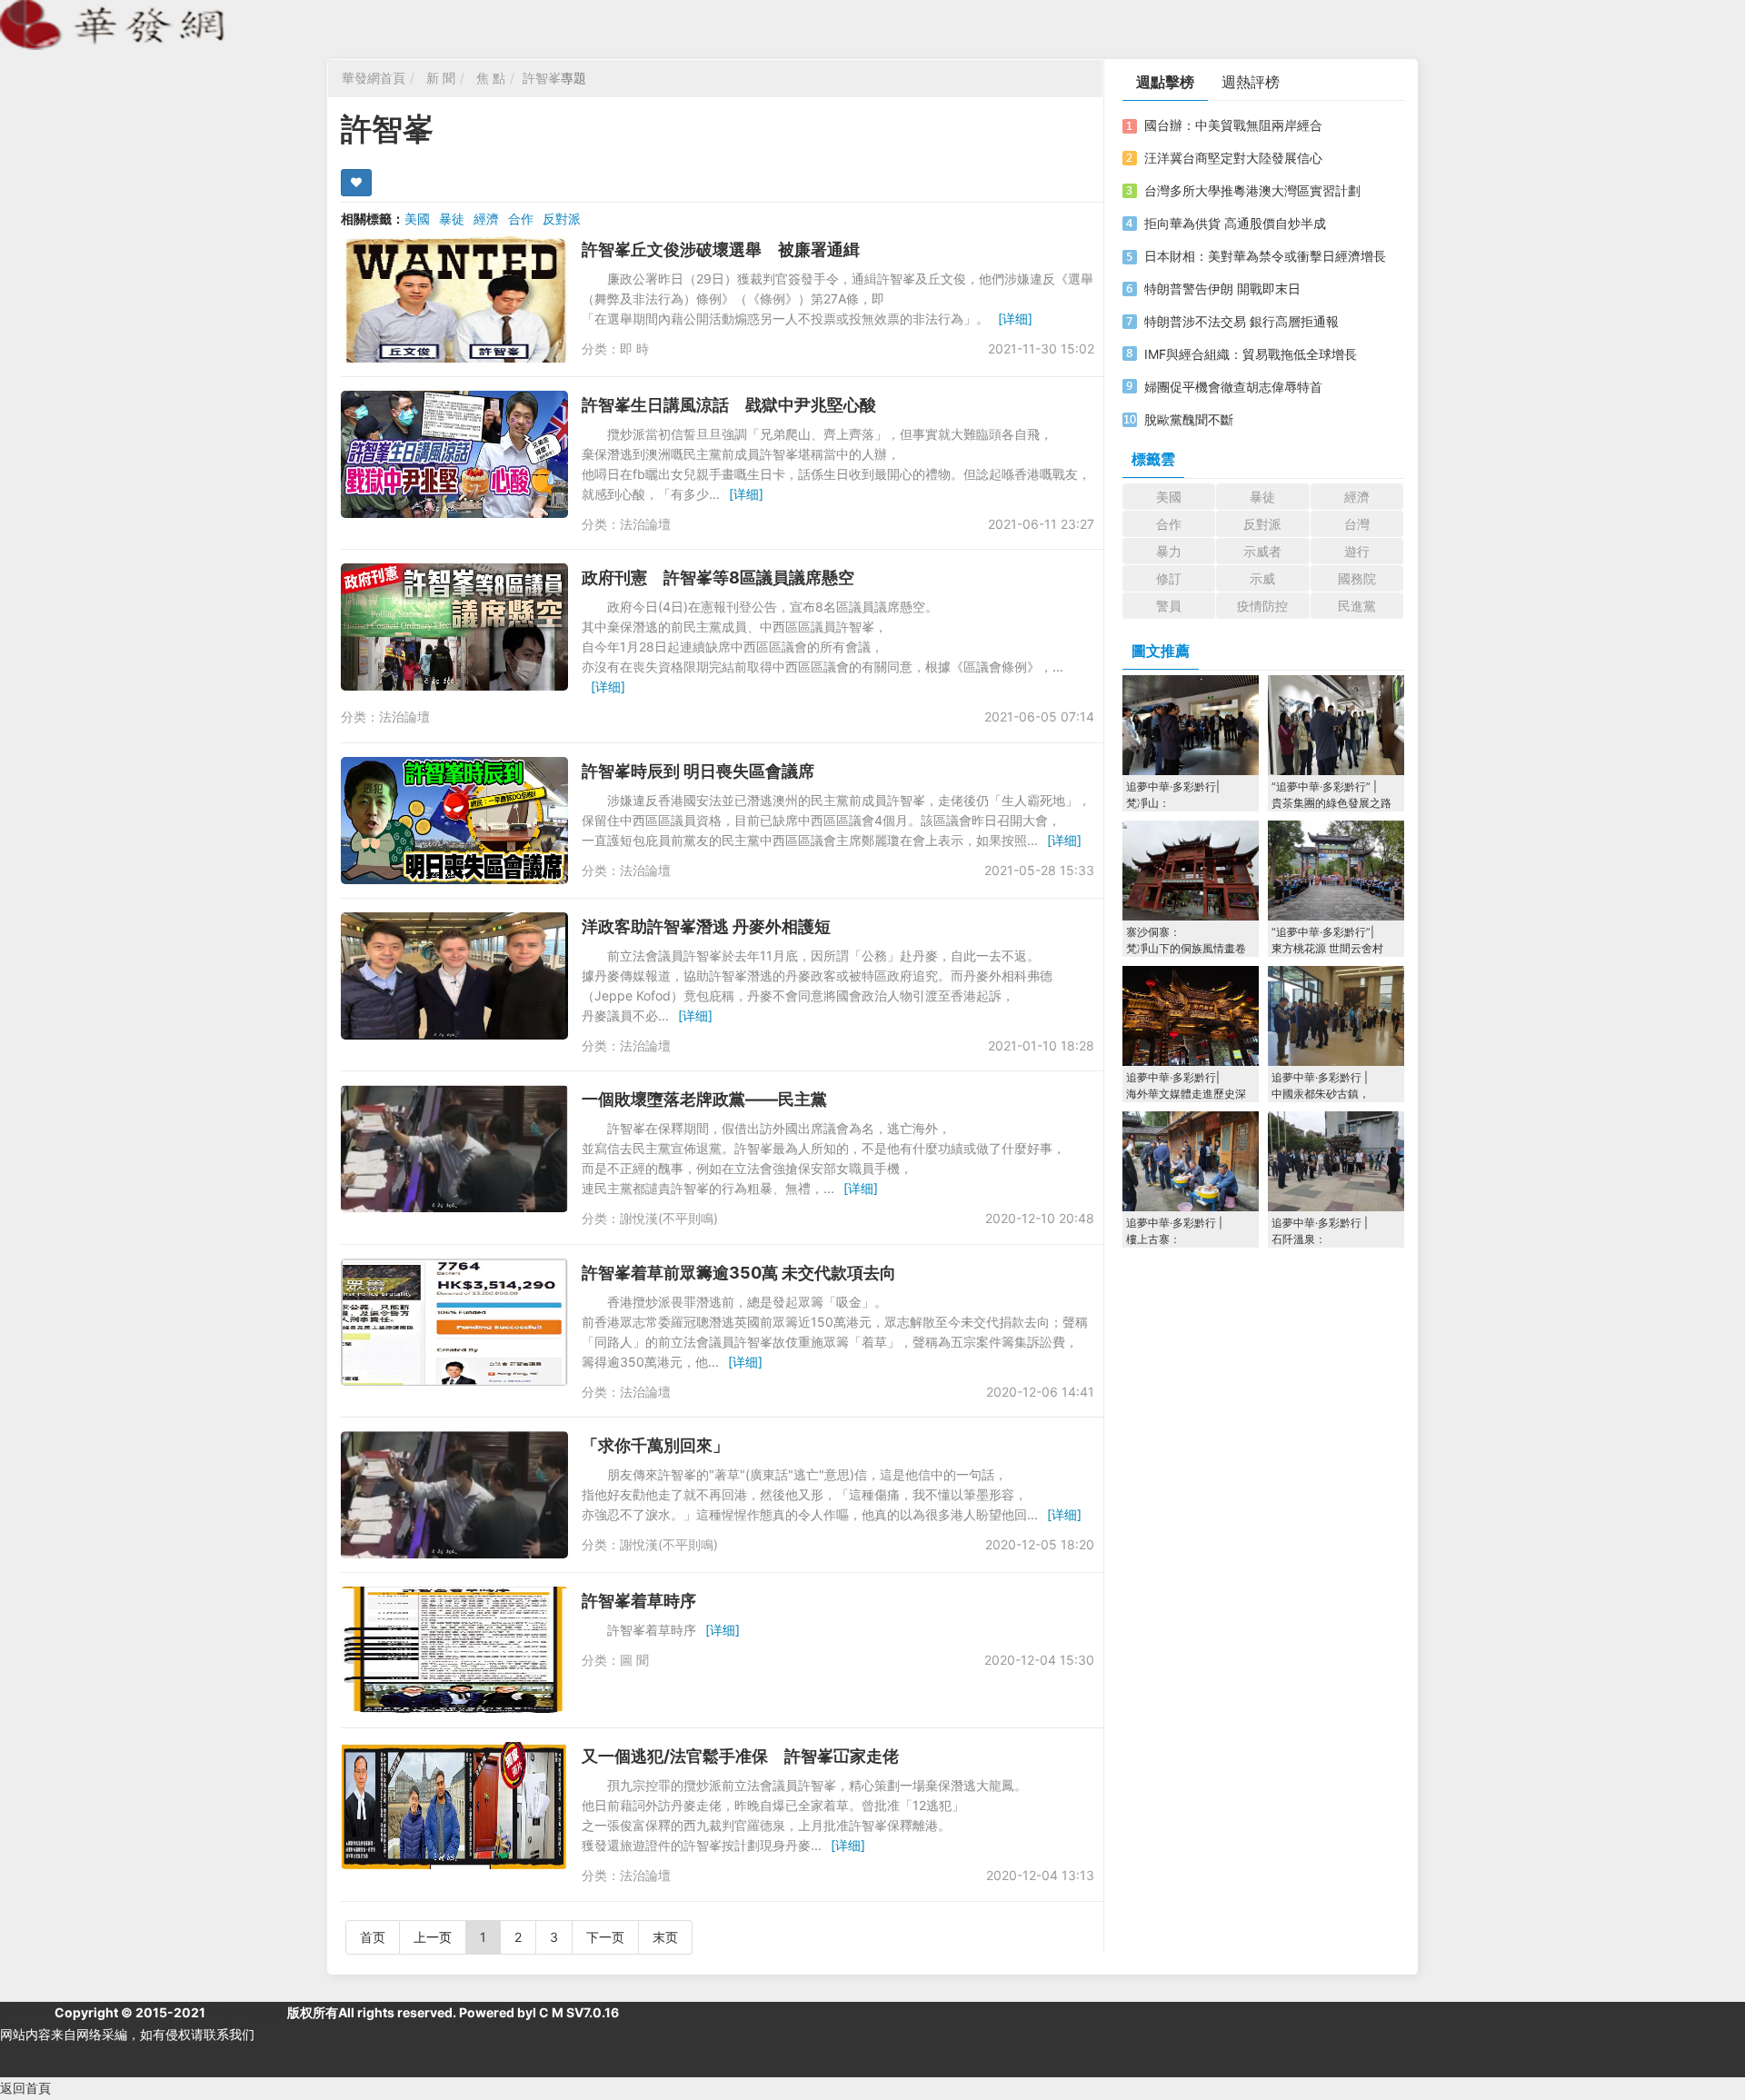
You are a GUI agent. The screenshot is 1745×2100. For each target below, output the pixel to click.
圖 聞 (634, 1660)
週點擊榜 (1165, 82)
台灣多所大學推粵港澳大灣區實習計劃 (1252, 190)
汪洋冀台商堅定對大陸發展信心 (1233, 158)
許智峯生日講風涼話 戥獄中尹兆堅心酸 (729, 405)
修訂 (1169, 578)
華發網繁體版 (246, 2012)
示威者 (1262, 551)
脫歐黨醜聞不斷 (1189, 419)
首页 (373, 1937)
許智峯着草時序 (639, 1601)
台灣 (1357, 524)
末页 (665, 1937)
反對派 (562, 219)
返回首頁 (25, 2088)
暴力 (1169, 551)
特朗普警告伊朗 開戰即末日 (1222, 289)
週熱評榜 (1251, 82)
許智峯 (542, 78)
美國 (417, 219)
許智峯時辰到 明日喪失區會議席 (698, 771)
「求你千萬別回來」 (655, 1445)
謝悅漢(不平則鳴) (669, 1218)
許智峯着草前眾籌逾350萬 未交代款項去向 (739, 1273)
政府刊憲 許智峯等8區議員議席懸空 (718, 577)
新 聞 (441, 78)
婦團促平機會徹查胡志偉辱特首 (1233, 387)
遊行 (1357, 551)
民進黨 (1357, 606)
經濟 (486, 219)
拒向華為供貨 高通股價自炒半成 (1235, 223)
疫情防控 (1262, 606)
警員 (1169, 606)
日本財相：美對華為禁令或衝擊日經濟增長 (1265, 256)
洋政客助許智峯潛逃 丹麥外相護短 (706, 926)
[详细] (1015, 318)
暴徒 (452, 219)
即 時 (634, 348)
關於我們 (25, 2012)
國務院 (1357, 578)
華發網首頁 (374, 78)
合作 (521, 219)
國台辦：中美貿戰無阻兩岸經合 (1233, 125)
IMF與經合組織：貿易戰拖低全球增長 (1251, 354)
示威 (1262, 578)
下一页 (605, 1937)
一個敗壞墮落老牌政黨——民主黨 (704, 1099)
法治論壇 (645, 524)
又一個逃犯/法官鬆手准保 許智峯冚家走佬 (740, 1756)
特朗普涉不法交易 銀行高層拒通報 (1241, 321)
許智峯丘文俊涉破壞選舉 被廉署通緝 (721, 249)
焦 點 (491, 78)
